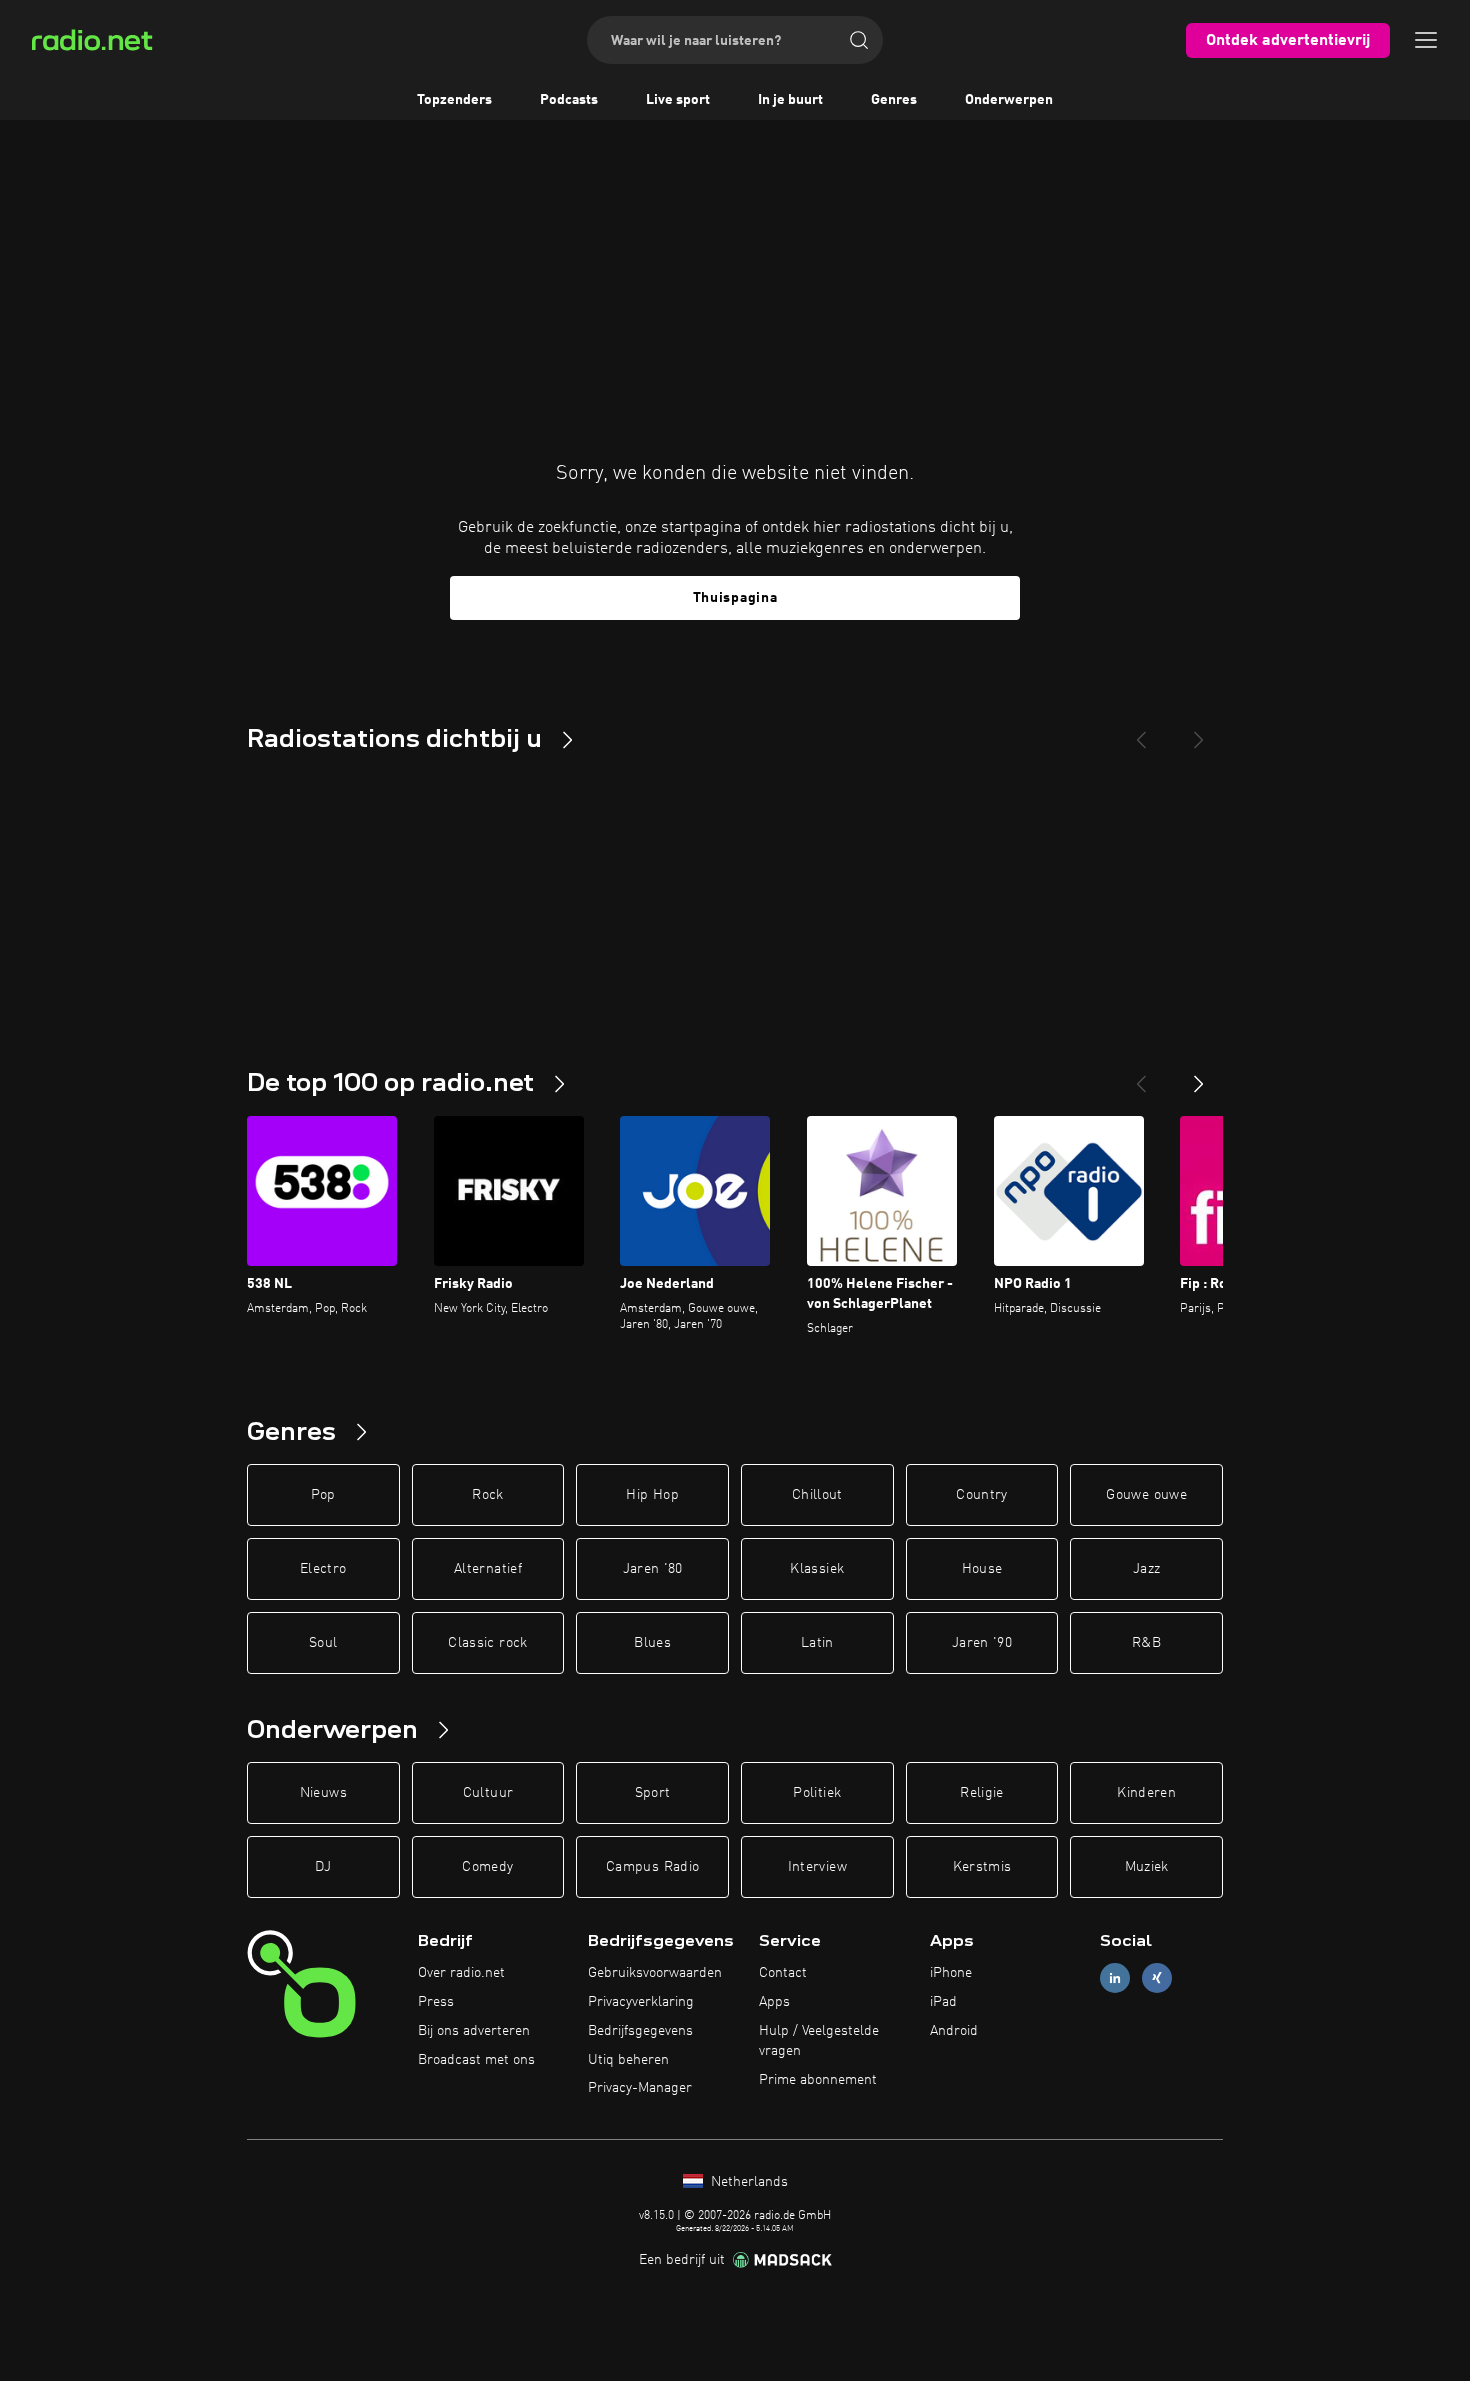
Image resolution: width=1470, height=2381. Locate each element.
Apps (774, 2002)
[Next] (1199, 732)
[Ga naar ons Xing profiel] (1157, 1978)
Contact (783, 1973)
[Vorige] (1141, 1076)
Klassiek (817, 1569)
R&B (1146, 1643)
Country (981, 1495)
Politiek (817, 1793)
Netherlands (747, 2182)
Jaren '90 (982, 1643)
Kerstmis (982, 1867)
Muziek (1147, 1867)
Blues (652, 1643)
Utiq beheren (628, 2060)
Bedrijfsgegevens (640, 2031)
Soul (323, 1643)
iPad (943, 2002)
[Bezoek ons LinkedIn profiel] (1115, 1978)
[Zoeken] (859, 40)
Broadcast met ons (476, 2060)
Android (954, 2031)
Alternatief (488, 1569)
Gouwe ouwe (1146, 1495)
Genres (894, 100)
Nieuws (323, 1793)
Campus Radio (652, 1867)
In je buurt (790, 100)
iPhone (951, 1973)
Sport (653, 1793)
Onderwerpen (1009, 100)
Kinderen (1146, 1793)
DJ (323, 1867)
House (982, 1569)
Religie (981, 1793)
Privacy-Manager (640, 2088)
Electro (323, 1569)
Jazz (1146, 1569)
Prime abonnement (818, 2080)
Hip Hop (652, 1495)
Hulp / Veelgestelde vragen (819, 2041)
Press (436, 2002)
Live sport (678, 100)
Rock (487, 1495)
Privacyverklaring (641, 2002)
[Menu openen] (1426, 40)
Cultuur (488, 1793)
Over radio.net (461, 1973)
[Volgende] (1199, 1076)
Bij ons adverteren (474, 2031)
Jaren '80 (653, 1569)
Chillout (817, 1495)
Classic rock (487, 1643)
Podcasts (569, 100)
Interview (817, 1867)
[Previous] (1141, 732)
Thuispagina (735, 598)
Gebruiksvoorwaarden (655, 1973)
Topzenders (454, 100)
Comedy (487, 1867)
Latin (817, 1643)
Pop (323, 1495)
